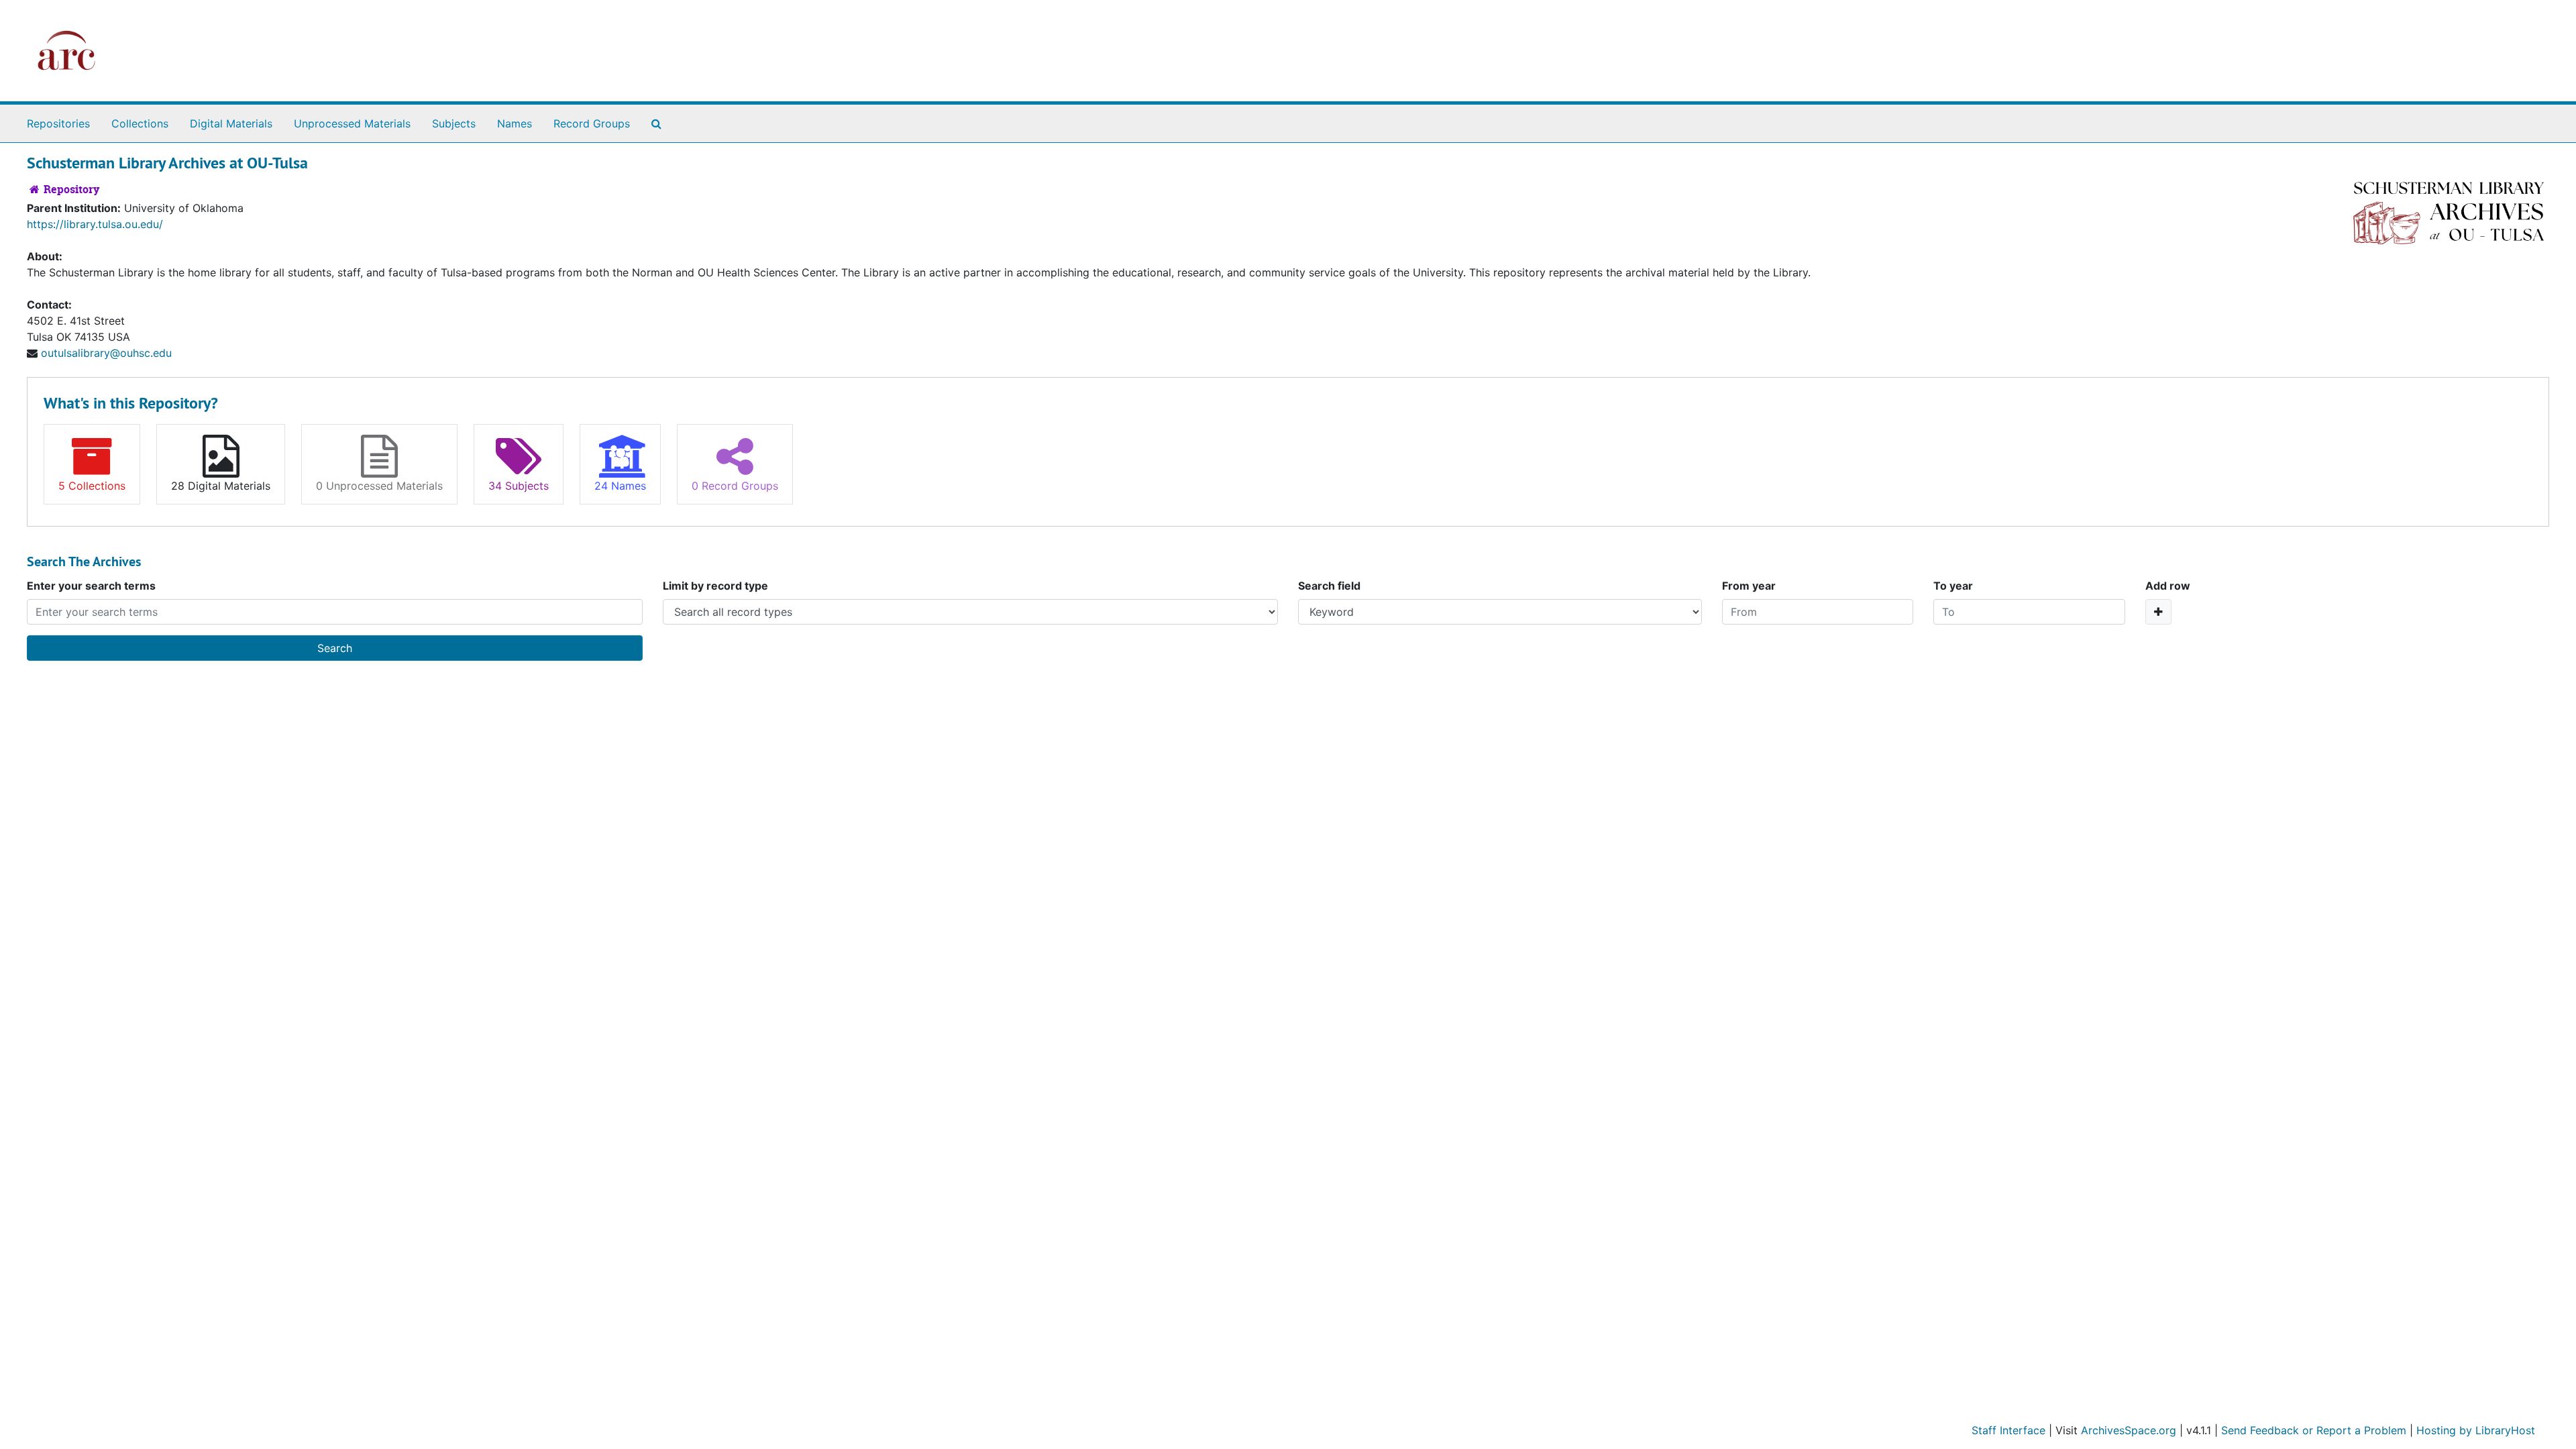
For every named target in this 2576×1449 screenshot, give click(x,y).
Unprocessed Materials (352, 123)
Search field (1329, 586)
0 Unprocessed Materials (379, 486)
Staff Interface (2008, 1430)
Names (515, 123)
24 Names (620, 486)
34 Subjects (519, 486)
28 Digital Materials (221, 486)
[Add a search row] (2158, 612)
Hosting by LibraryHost (2476, 1430)
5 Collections (92, 486)
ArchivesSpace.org (2129, 1430)
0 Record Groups (735, 486)
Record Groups (592, 123)
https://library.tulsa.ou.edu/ (95, 224)
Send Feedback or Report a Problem (2314, 1430)
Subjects (454, 123)
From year (1749, 586)
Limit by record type (715, 586)
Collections (140, 123)
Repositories (58, 123)
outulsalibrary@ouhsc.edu (106, 353)
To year (1953, 586)
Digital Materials (231, 123)
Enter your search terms (91, 586)
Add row (2168, 586)
